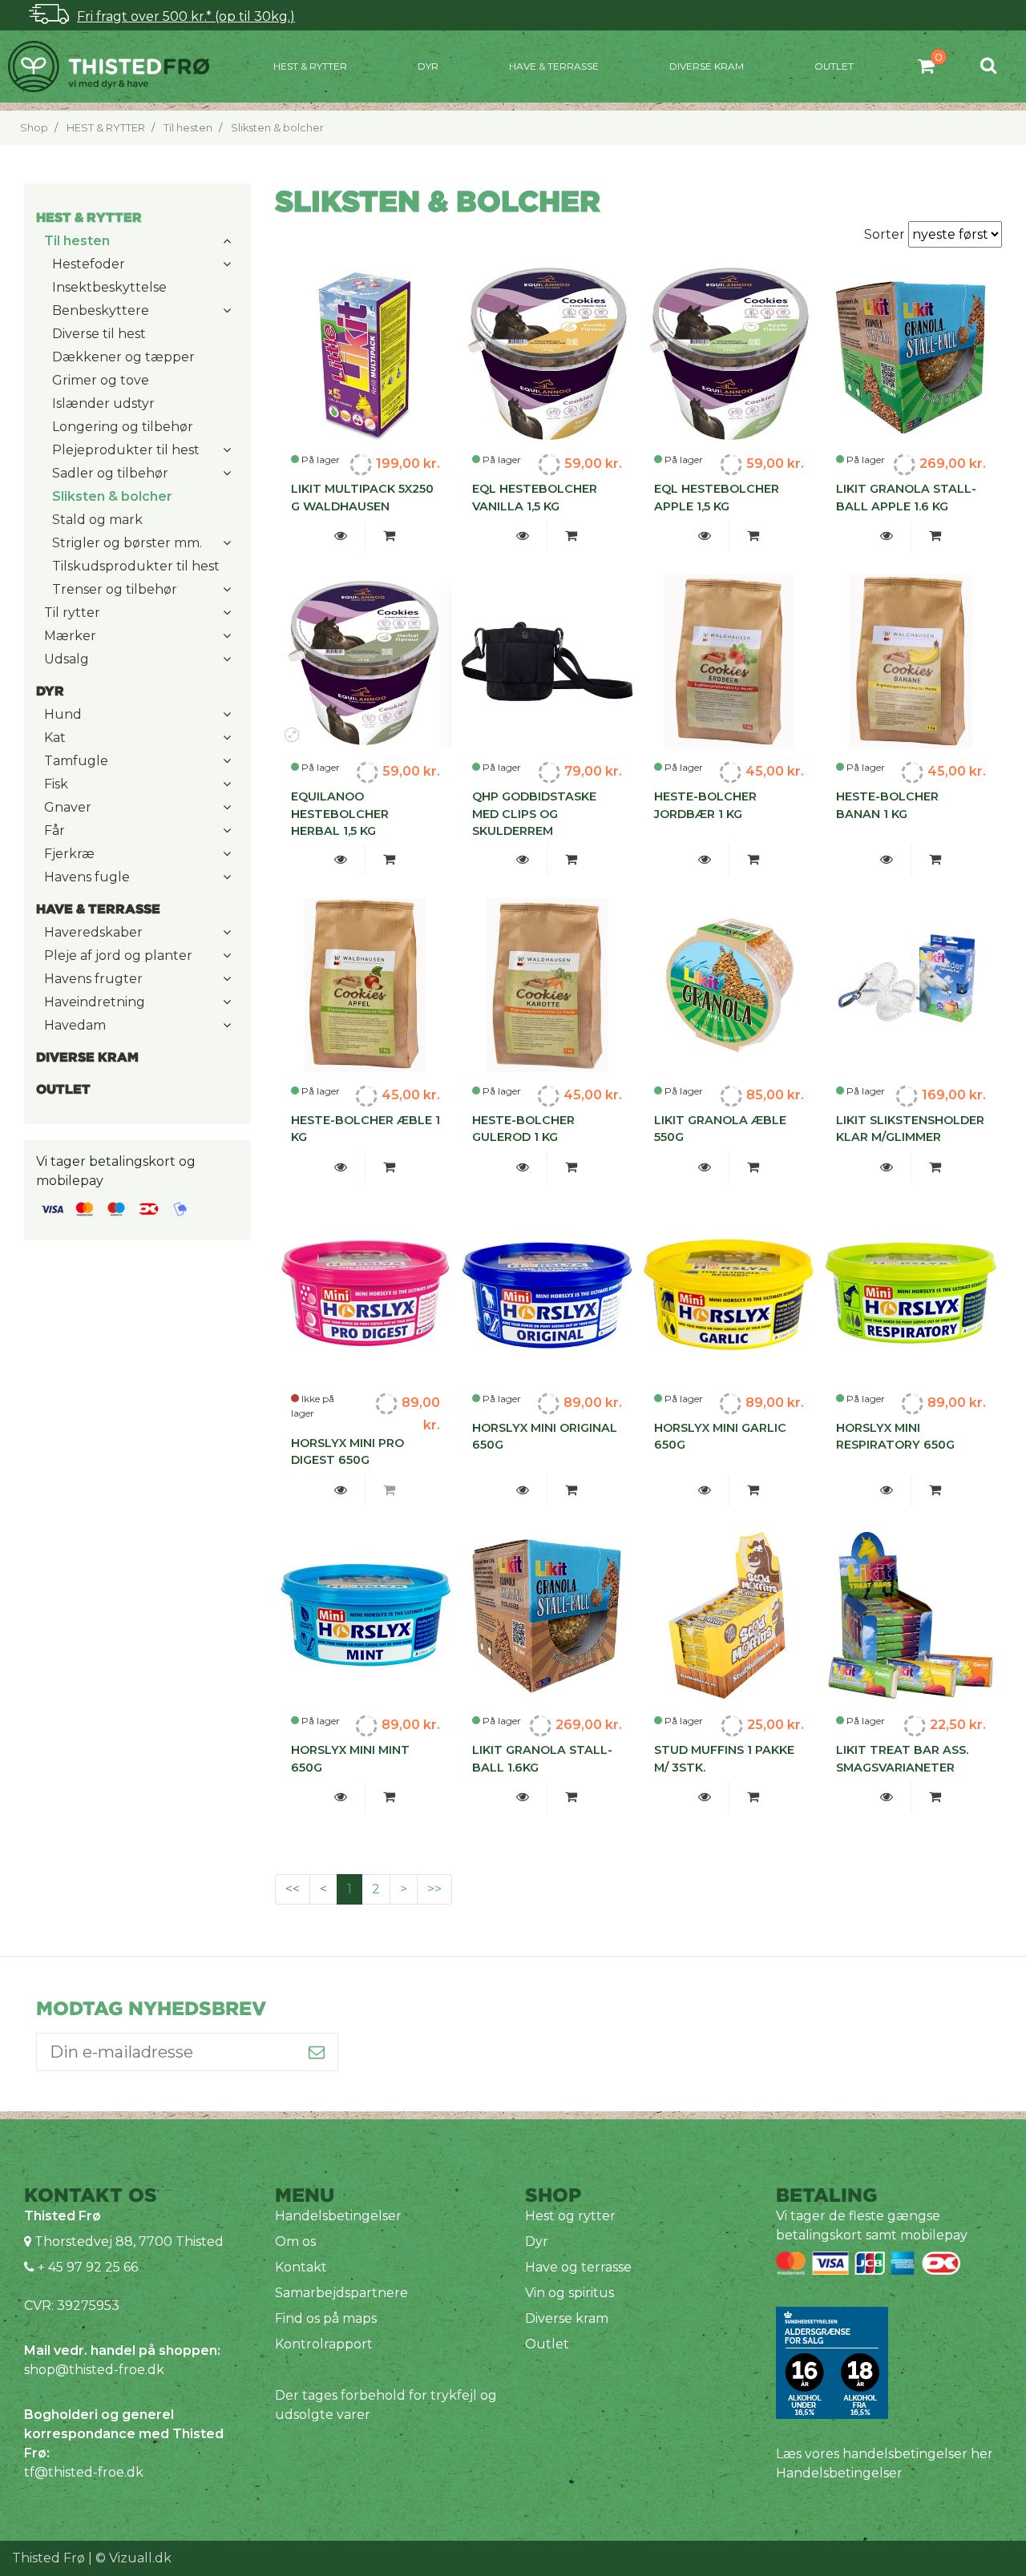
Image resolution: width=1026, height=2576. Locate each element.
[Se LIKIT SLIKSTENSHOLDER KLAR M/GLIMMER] (887, 1167)
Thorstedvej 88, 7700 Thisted (129, 2241)
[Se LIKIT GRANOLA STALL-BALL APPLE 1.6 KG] (887, 536)
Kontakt (301, 2267)
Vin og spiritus (570, 2293)
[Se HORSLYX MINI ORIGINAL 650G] (523, 1490)
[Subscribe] (317, 2052)
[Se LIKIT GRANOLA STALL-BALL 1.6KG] (523, 1797)
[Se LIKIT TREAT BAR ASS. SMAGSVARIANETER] (887, 1797)
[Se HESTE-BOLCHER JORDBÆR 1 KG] (705, 860)
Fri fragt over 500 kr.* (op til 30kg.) (186, 16)
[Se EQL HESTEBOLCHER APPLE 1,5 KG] (705, 536)
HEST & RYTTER (310, 66)
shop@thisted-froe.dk (94, 2370)
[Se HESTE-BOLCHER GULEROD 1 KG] (523, 1167)
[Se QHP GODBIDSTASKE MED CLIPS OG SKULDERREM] (523, 860)
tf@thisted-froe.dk (84, 2472)
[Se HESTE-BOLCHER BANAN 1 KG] (887, 860)
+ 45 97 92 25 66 (86, 2267)
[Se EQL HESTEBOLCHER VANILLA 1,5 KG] (523, 536)
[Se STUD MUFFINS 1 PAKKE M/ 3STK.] (705, 1797)
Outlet (834, 66)
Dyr (428, 66)
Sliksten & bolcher (277, 128)
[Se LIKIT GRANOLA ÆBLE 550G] (705, 1167)
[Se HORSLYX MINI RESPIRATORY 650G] (887, 1490)
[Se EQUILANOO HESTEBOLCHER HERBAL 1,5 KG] (341, 860)
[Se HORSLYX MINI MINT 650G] (341, 1797)
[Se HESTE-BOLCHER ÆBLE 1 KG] (341, 1167)
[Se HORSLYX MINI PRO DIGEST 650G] (341, 1490)
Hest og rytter (570, 2216)
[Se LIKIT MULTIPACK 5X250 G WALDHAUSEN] (341, 536)
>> (434, 1889)
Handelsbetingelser (338, 2216)
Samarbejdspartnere (341, 2293)
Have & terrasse (554, 66)
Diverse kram (707, 66)
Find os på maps (326, 2318)
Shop (34, 128)
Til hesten (188, 128)
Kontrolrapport (324, 2344)
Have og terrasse (578, 2267)
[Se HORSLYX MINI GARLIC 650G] (705, 1490)
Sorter (886, 234)
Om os (295, 2241)
